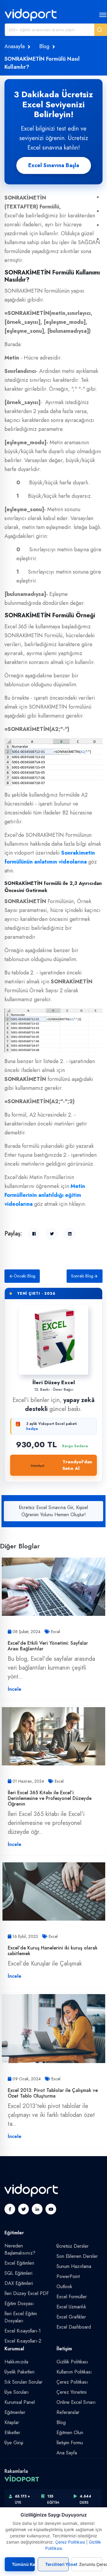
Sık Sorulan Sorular (23, 2382)
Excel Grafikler (71, 2317)
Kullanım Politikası (74, 2372)
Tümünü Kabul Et (23, 2564)
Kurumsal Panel (20, 2402)
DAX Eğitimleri (19, 2283)
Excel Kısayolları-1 (23, 2331)
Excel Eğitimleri (19, 2263)
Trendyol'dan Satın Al (77, 1465)
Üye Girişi (14, 2443)
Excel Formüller (72, 2297)
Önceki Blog (25, 1276)
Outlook (64, 2287)
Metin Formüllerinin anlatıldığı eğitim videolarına (45, 1195)
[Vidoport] (31, 15)
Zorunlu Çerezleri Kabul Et (91, 2564)
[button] (101, 30)
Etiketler (12, 2433)
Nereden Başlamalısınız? (20, 2249)
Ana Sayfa (67, 2453)
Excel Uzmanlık (71, 2307)
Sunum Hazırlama (74, 2266)
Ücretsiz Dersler (73, 2246)
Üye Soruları (17, 2392)
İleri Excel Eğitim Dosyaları (21, 2317)
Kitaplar (12, 2422)
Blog (44, 46)
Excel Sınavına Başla (54, 165)
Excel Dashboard (74, 2327)
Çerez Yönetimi (71, 2392)
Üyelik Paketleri (19, 2372)
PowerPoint (68, 2276)
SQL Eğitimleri (18, 2273)
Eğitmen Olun (70, 2433)
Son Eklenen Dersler (77, 2256)
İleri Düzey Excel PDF (27, 2293)
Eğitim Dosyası (19, 2303)
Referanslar (68, 2412)
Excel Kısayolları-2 (23, 2341)
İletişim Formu (70, 2443)
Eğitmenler (15, 2412)
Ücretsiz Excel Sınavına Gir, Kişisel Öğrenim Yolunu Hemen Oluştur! (53, 1511)
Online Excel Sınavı (76, 2402)
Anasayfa (15, 46)
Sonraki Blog (82, 1276)
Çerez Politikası (72, 2382)
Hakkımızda (16, 2362)
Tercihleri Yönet (57, 2564)
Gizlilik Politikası (72, 2362)
